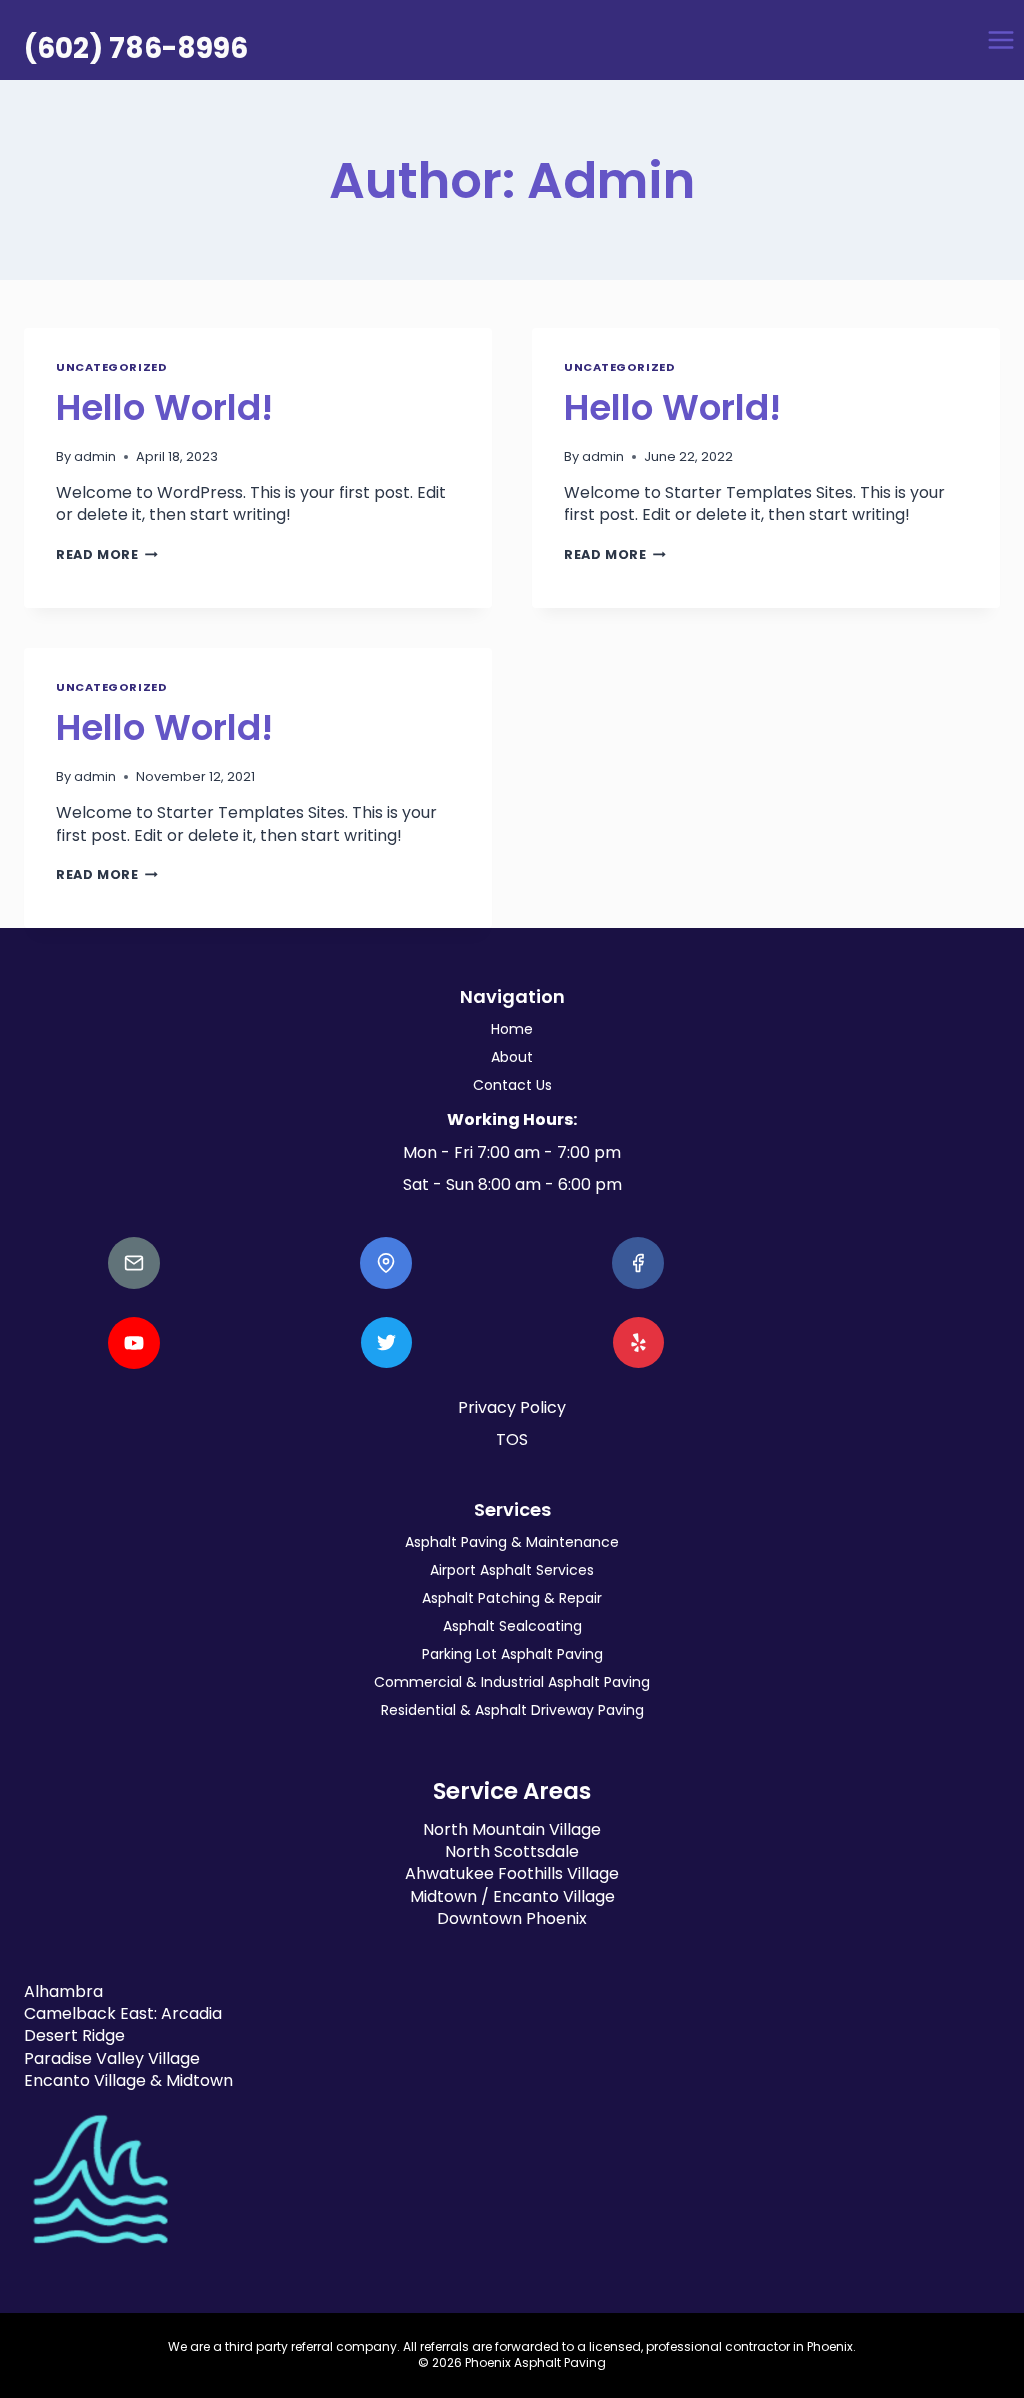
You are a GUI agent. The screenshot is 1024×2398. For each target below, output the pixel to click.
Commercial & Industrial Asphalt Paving (512, 1682)
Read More (107, 554)
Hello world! (164, 407)
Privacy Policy (512, 1407)
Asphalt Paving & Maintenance (512, 1542)
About (512, 1057)
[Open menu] (1000, 39)
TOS (512, 1439)
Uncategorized (111, 367)
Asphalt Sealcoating (512, 1626)
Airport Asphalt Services (512, 1570)
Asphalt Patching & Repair (512, 1598)
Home (512, 1029)
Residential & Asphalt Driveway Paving (512, 1710)
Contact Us (512, 1085)
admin (95, 456)
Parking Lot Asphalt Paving (512, 1654)
